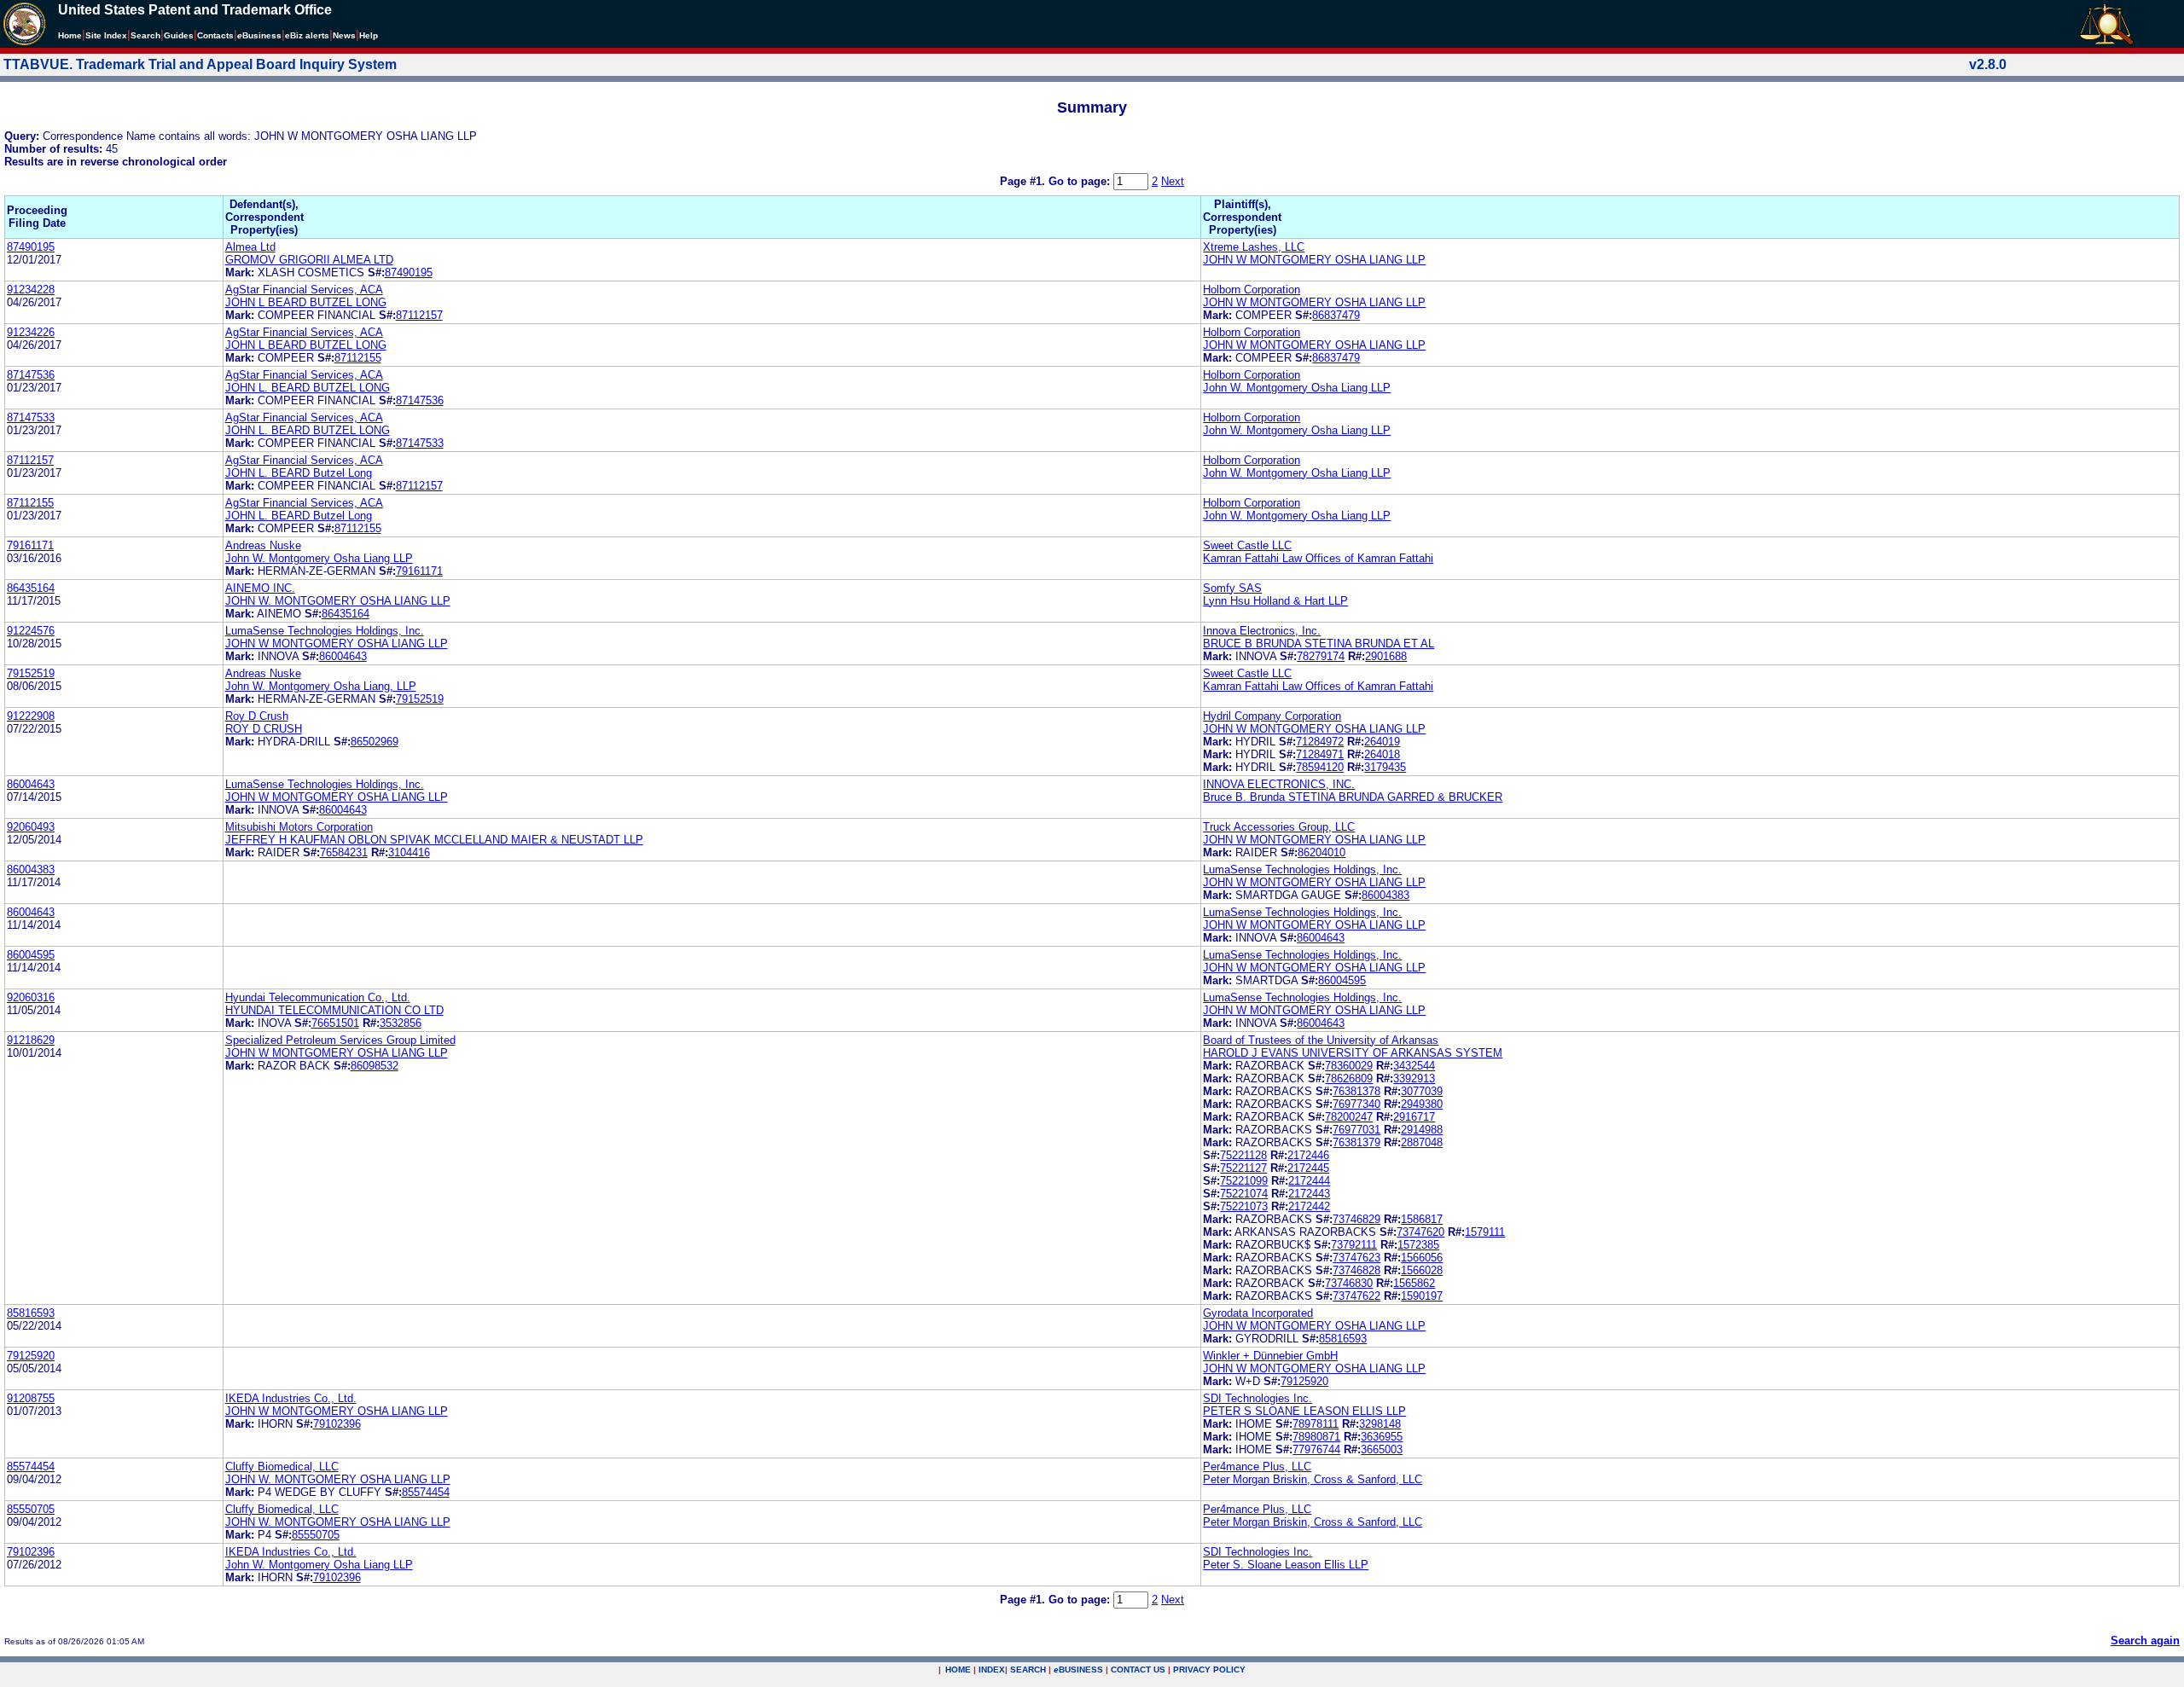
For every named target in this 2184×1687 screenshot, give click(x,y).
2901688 (1386, 656)
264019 (1382, 742)
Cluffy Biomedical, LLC (282, 1467)
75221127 (1243, 1168)
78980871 (1316, 1437)
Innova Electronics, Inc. (1262, 631)
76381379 (1356, 1142)
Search (145, 35)
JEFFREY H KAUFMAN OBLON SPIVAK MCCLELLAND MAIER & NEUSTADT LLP (434, 840)
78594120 (1320, 767)
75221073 (1244, 1206)
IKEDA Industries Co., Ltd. (291, 1398)
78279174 (1321, 656)
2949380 (1422, 1104)
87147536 (31, 375)
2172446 (1308, 1155)
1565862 (1414, 1283)
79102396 (337, 1424)
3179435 (1385, 767)
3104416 (409, 852)
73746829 (1356, 1219)
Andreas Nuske (263, 545)
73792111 (1354, 1245)
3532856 (401, 1023)
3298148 (1380, 1424)
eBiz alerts (307, 35)
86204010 (1321, 852)
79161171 (30, 545)
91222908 (31, 716)
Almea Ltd (250, 247)
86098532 (375, 1066)
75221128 (1243, 1155)
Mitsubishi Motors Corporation (299, 827)
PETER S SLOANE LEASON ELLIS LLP (1304, 1411)
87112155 (358, 358)
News (344, 35)
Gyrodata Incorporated (1258, 1313)
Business (259, 35)
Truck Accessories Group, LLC (1279, 827)
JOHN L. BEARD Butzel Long (299, 473)
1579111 (1485, 1232)
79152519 (31, 673)
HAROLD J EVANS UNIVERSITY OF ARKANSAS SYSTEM (1353, 1053)
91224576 (31, 631)
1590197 (1422, 1296)
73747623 (1356, 1258)
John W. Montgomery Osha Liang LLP (1297, 388)
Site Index (106, 35)
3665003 (1382, 1449)
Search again (2145, 1641)
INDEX (992, 1670)
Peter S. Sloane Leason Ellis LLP (1286, 1565)
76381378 (1356, 1091)
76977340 (1356, 1104)
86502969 (375, 742)
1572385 (1418, 1245)
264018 (1382, 754)
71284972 (1320, 742)
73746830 (1349, 1283)
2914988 (1422, 1130)
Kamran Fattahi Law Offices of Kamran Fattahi (1318, 558)
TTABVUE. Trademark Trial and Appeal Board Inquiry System (200, 64)
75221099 (1244, 1181)
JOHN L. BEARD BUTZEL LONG (308, 388)
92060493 (31, 827)
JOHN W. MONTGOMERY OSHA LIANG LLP (338, 601)
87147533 (31, 417)
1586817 (1422, 1219)
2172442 (1309, 1206)
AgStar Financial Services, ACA (304, 290)
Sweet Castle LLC (1247, 545)
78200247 (1349, 1117)
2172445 (1308, 1168)
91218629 (31, 1040)
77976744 (1316, 1449)
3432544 (1414, 1066)
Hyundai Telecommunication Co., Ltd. (318, 997)
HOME (958, 1670)
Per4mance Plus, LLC (1257, 1467)
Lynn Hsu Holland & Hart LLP (1275, 601)
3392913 (1414, 1078)
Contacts (215, 35)
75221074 (1244, 1194)
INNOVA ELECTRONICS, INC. (1279, 784)
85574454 (31, 1467)
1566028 (1422, 1270)
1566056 (1422, 1258)
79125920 (31, 1356)
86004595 (31, 955)
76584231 (344, 852)
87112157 (419, 315)
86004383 (31, 870)
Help (369, 35)
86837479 (1336, 315)
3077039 (1422, 1091)
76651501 (335, 1023)
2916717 (1414, 1117)
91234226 (31, 332)
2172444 (1309, 1181)
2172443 (1309, 1194)
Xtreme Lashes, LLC (1254, 247)
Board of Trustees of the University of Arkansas (1321, 1040)
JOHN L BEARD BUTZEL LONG (306, 302)
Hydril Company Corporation (1272, 716)
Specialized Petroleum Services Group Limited (340, 1040)
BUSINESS (1078, 1670)
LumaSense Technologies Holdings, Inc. (325, 631)
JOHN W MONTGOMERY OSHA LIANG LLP (1314, 260)
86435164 (31, 588)
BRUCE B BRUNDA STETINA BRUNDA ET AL (1319, 643)
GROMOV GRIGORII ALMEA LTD (309, 260)
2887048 (1422, 1142)
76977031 (1356, 1130)
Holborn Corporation (1252, 290)
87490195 (31, 247)
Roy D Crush (257, 716)
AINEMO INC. (260, 588)
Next (1173, 181)
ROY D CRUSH (264, 729)
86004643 (343, 656)
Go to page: (1081, 181)
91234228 (31, 290)
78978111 (1316, 1424)
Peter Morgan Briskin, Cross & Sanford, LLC (1313, 1479)
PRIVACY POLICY (1209, 1670)
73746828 (1356, 1270)
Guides (179, 35)
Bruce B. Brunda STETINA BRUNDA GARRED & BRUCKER (1353, 797)
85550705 (31, 1509)
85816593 (31, 1313)
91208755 (31, 1398)
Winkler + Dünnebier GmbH (1270, 1356)
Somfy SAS (1232, 588)
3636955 (1382, 1437)
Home (70, 35)
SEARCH (1028, 1670)
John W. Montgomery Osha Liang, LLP (321, 686)
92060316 (31, 997)
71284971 (1320, 754)
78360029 (1349, 1066)
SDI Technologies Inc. (1258, 1398)
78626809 (1349, 1078)
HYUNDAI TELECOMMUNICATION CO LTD (334, 1010)
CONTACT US (1138, 1670)
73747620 (1420, 1232)
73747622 (1356, 1296)
